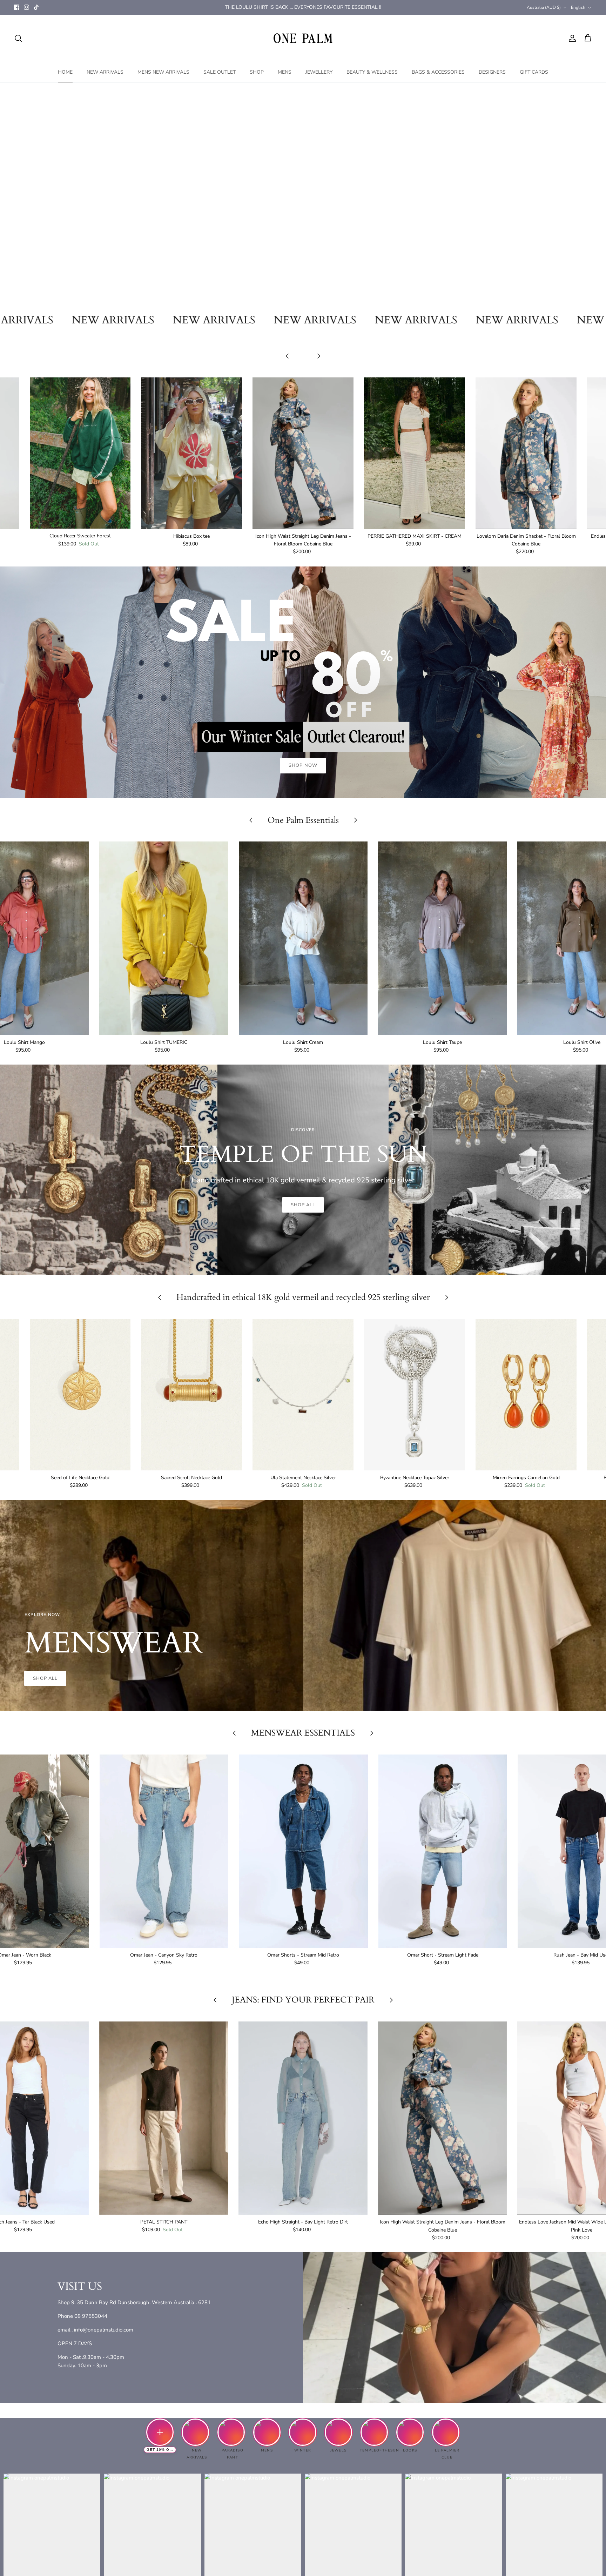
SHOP (257, 72)
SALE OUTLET (220, 72)
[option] (303, 195)
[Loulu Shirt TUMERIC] (164, 938)
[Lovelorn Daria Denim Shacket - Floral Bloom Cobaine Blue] (526, 453)
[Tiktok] (36, 7)
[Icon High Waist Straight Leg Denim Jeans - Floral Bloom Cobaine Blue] (303, 453)
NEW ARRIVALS (105, 72)
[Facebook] (17, 7)
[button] (281, 298)
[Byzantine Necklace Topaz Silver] (415, 1395)
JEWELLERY (319, 72)
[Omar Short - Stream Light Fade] (443, 1851)
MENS (285, 72)
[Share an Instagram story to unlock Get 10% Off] (160, 2432)
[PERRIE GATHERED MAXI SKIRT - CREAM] (415, 453)
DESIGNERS (492, 72)
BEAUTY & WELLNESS (372, 72)
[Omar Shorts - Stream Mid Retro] (303, 1851)
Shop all (303, 1205)
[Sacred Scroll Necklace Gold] (191, 1395)
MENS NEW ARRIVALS (163, 72)
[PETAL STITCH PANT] (164, 2118)
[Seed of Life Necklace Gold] (80, 1395)
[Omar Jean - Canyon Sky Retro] (164, 1851)
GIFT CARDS (534, 72)
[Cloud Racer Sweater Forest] (80, 453)
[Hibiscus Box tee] (191, 453)
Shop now (303, 224)
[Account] (571, 38)
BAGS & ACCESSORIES (438, 72)
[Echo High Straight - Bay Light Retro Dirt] (303, 2118)
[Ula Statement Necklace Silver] (303, 1395)
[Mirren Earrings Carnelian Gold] (526, 1395)
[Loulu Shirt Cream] (303, 938)
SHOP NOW (303, 765)
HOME (65, 72)
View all (303, 367)
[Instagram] (26, 7)
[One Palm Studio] (303, 38)
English (578, 7)
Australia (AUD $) (544, 7)
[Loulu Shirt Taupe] (442, 938)
